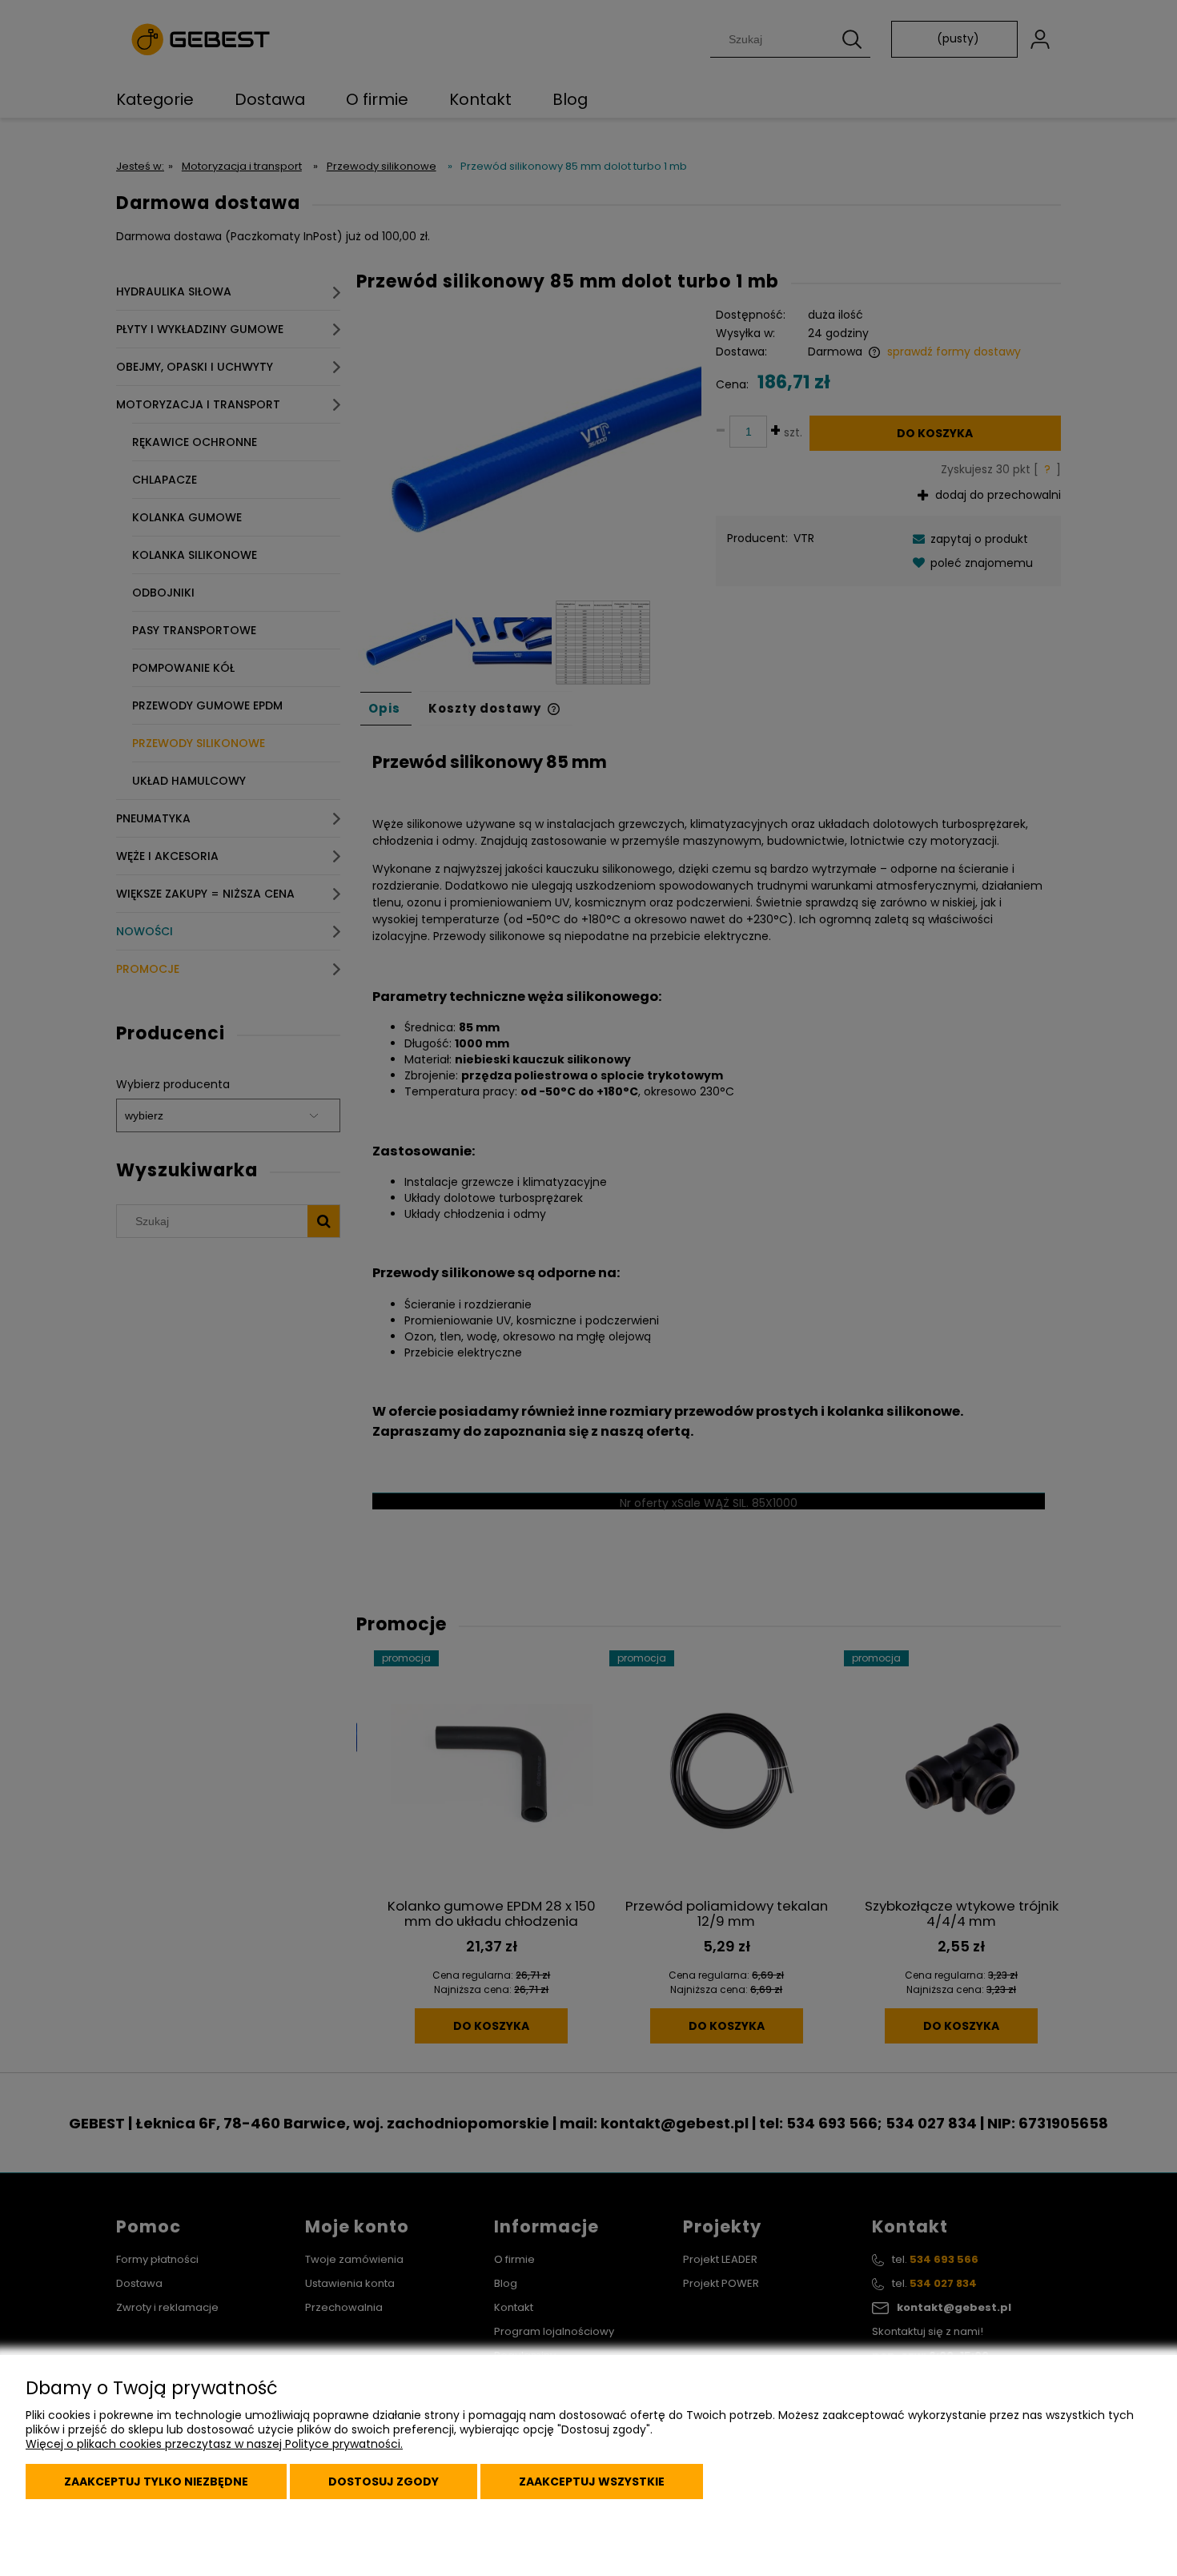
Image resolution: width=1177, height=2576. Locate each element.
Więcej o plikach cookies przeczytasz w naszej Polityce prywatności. (214, 2444)
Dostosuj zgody (384, 2482)
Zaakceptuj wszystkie (592, 2482)
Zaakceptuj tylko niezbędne (156, 2482)
